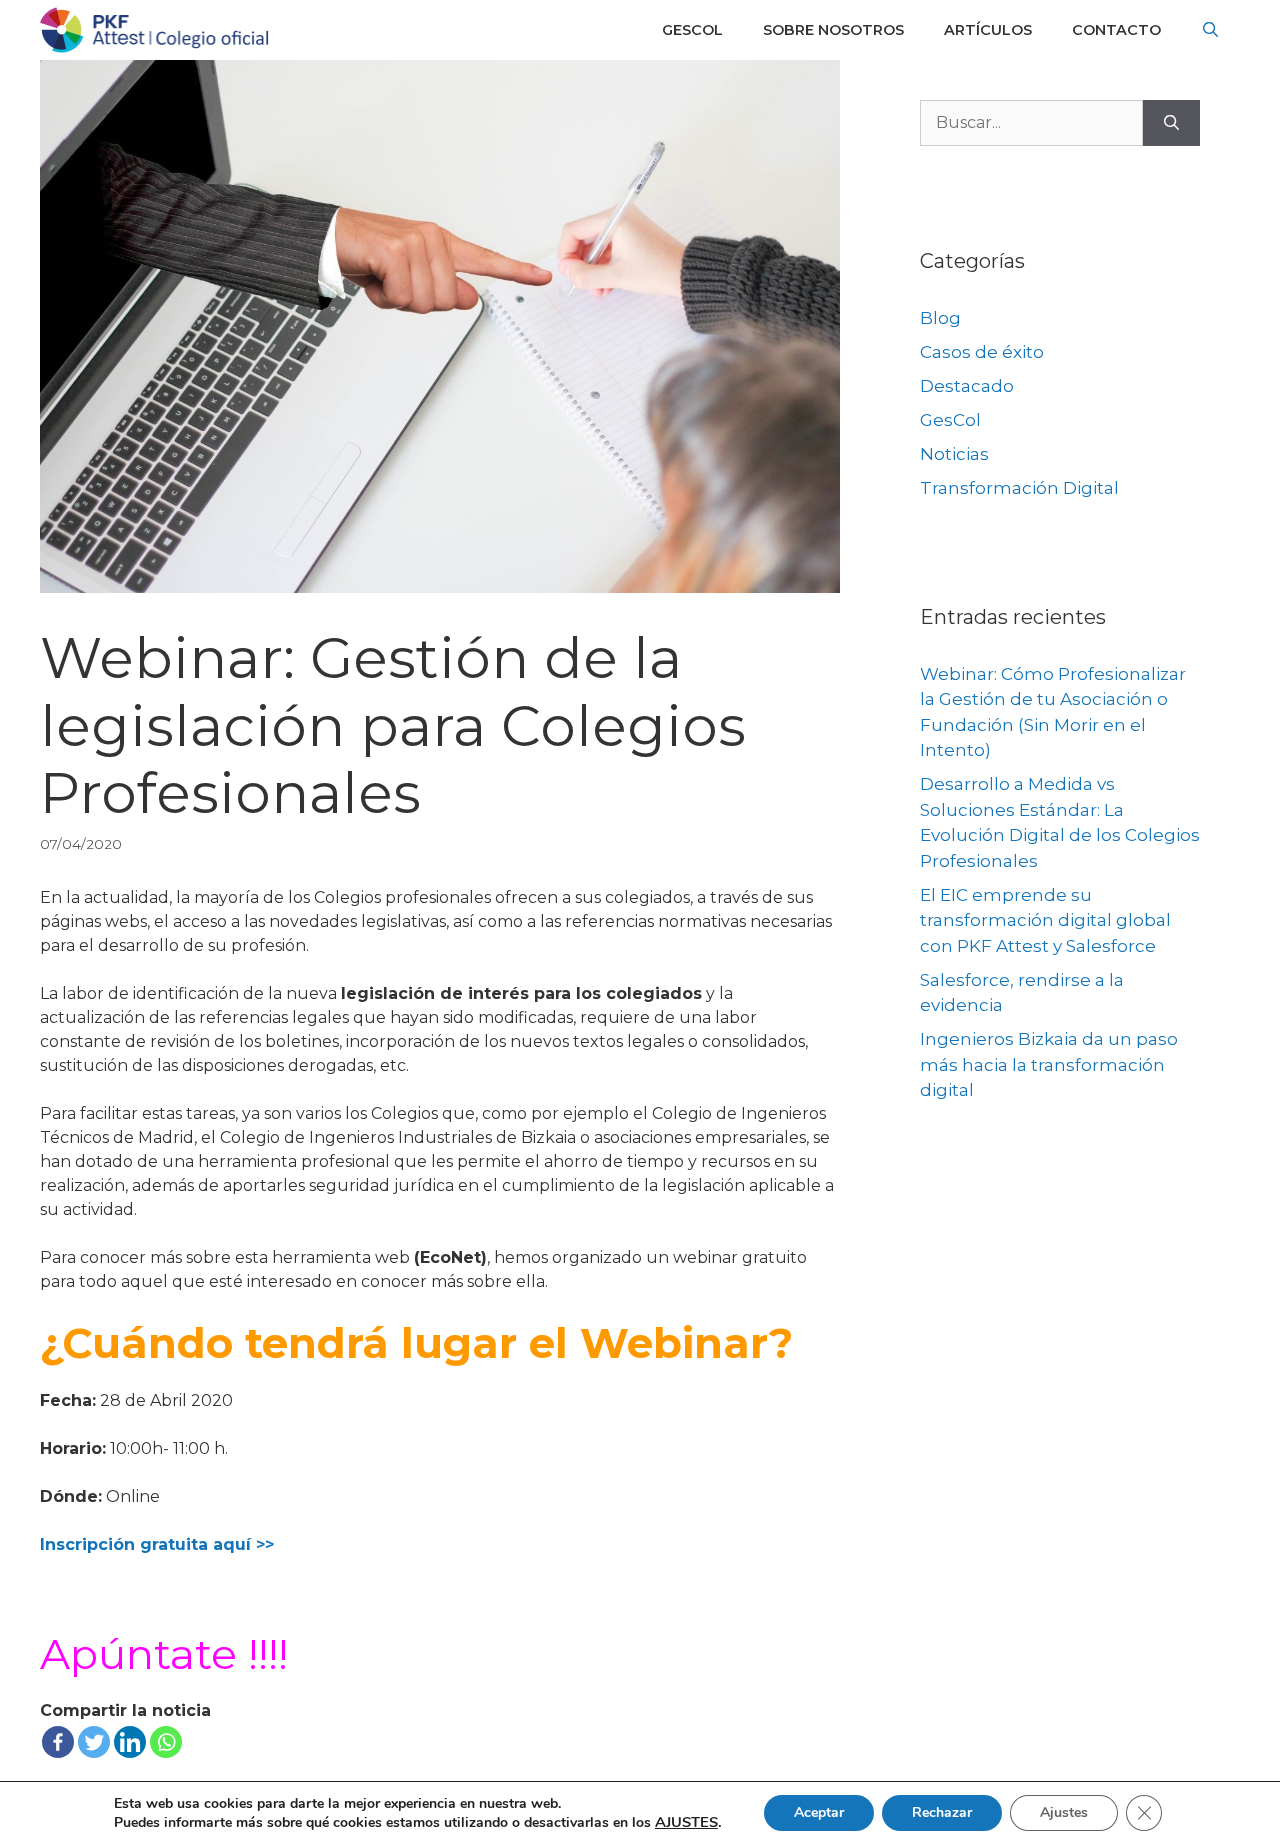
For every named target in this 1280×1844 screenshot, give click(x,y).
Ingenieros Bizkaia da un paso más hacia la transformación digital (1049, 1064)
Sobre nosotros (833, 30)
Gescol (692, 30)
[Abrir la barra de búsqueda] (1210, 30)
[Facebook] (58, 1742)
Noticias (954, 454)
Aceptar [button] (819, 1812)
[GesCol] (155, 28)
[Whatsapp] (166, 1742)
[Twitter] (94, 1742)
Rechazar (942, 1812)
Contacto (1116, 30)
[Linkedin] (130, 1742)
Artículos (988, 30)
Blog (940, 318)
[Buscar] (1171, 123)
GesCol (950, 420)
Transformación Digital (1019, 488)
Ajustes (1064, 1812)
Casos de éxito (982, 352)
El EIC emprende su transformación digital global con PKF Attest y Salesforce (1045, 920)
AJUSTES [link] (686, 1822)
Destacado (967, 386)
